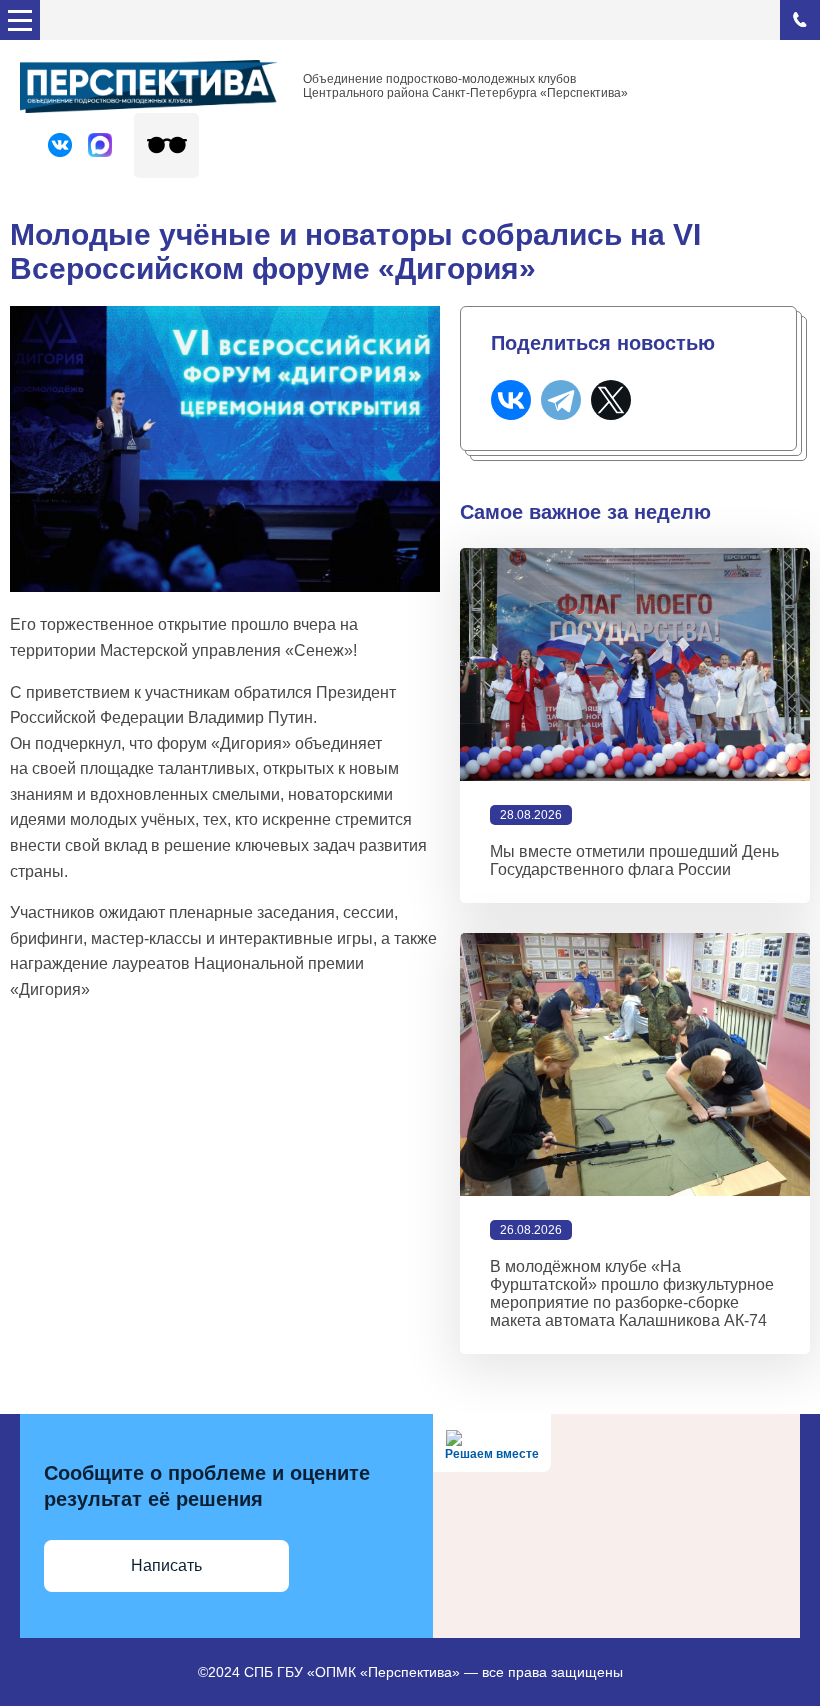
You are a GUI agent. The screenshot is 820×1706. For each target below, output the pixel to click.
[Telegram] (561, 400)
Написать (166, 1565)
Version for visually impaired (166, 145)
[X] (611, 400)
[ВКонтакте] (511, 400)
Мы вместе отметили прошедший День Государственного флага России (634, 860)
